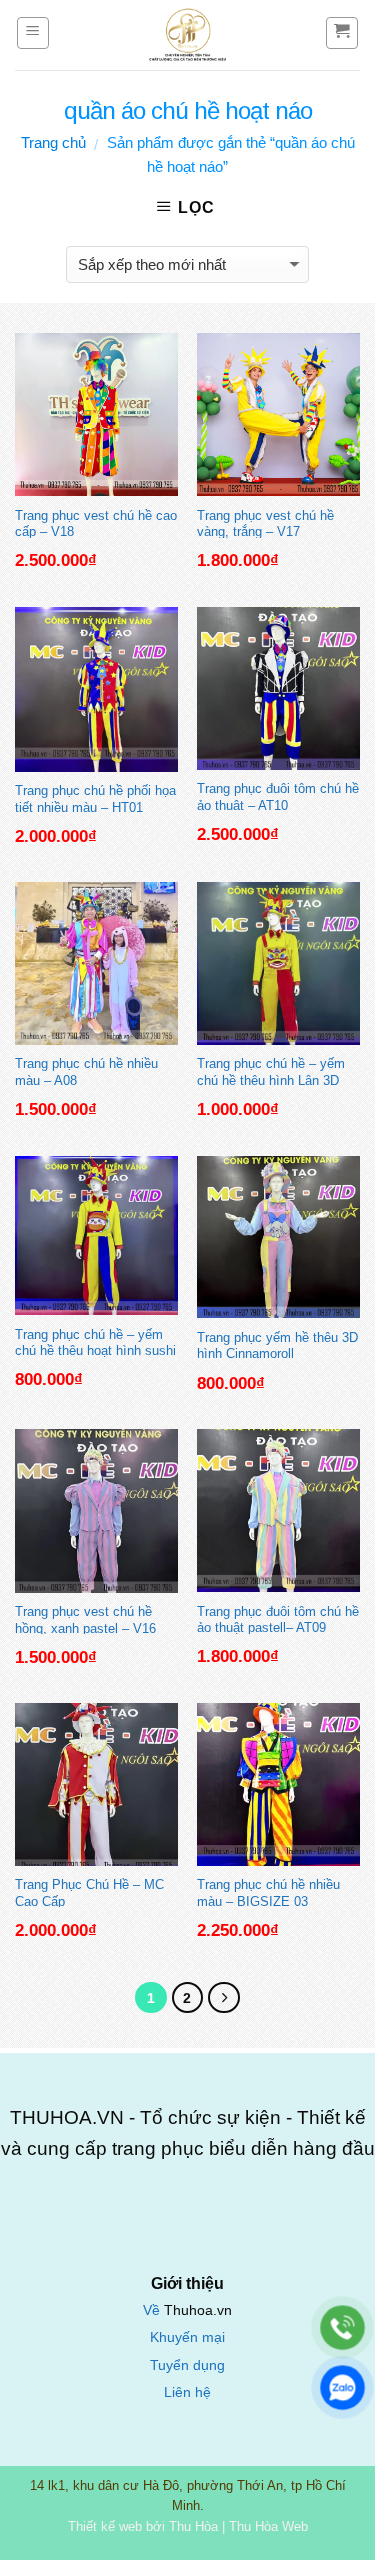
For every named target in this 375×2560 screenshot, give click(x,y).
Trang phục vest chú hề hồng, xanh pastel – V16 (85, 1619)
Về (153, 2310)
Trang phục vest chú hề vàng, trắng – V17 (265, 523)
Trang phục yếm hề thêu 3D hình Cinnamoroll (277, 1345)
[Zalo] (342, 2387)
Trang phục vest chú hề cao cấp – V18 (96, 523)
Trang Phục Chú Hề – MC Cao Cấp (89, 1892)
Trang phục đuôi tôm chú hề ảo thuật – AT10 (278, 796)
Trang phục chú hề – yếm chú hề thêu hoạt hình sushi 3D (95, 1342)
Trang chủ (53, 142)
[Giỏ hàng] (342, 33)
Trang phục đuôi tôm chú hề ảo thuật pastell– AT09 (278, 1619)
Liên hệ (187, 2392)
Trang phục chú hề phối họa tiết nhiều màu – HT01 (95, 798)
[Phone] (342, 2327)
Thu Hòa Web (268, 2526)
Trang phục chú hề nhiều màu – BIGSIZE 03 (268, 1892)
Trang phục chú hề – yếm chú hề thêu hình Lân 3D (271, 1071)
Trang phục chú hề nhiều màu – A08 (86, 1071)
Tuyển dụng (187, 2365)
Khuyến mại (187, 2337)
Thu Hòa (193, 2526)
